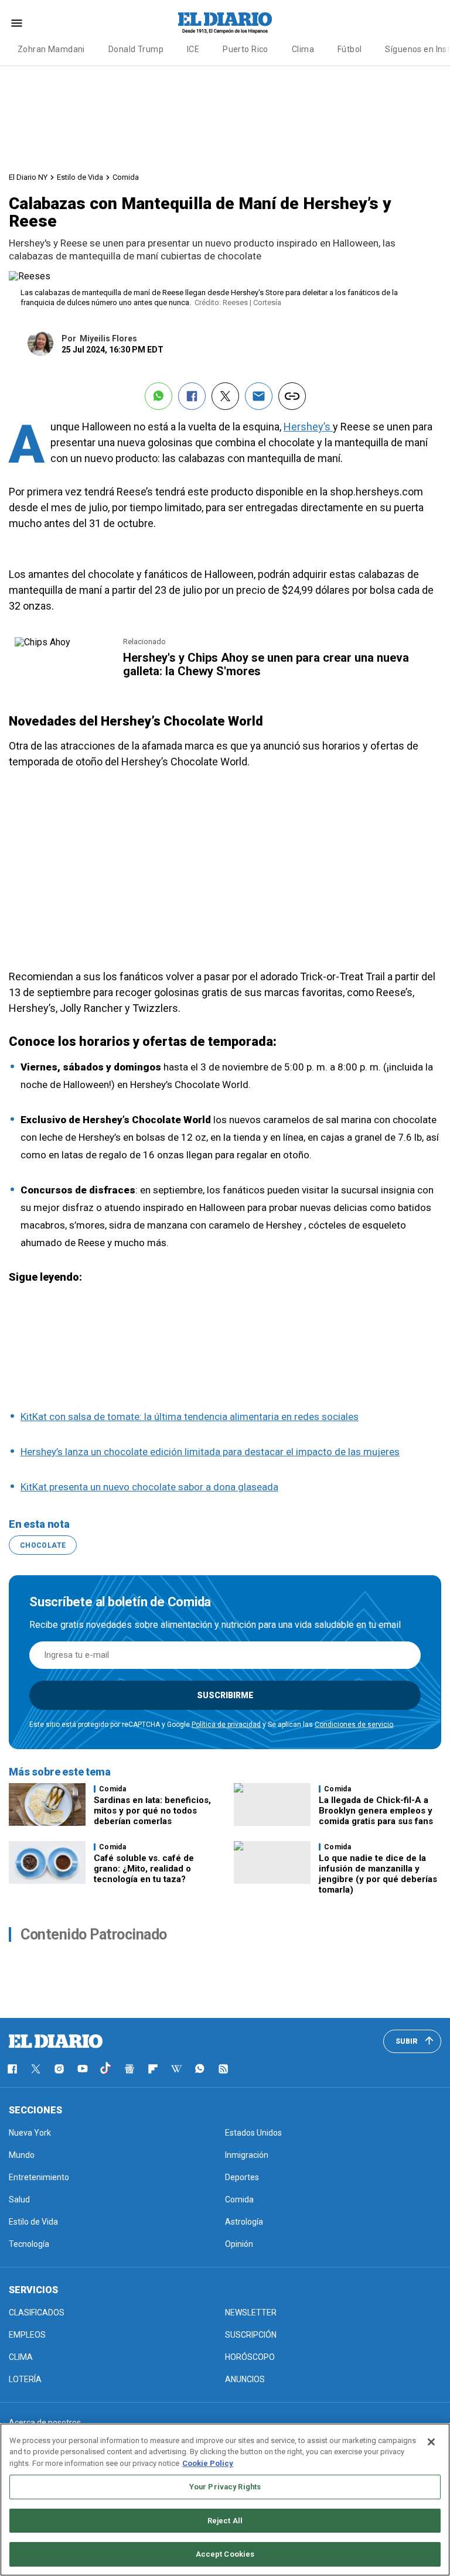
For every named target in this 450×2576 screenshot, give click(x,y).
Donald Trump (136, 49)
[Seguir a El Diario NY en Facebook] (12, 2069)
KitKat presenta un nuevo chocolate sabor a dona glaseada (149, 1487)
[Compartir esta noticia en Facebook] (192, 396)
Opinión (239, 2244)
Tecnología (29, 2244)
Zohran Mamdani (51, 49)
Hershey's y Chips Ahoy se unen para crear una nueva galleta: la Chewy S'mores (266, 664)
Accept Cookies (225, 2554)
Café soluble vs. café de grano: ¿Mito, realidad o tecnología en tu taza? (144, 1869)
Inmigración (247, 2155)
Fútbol (350, 49)
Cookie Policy (208, 2463)
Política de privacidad (226, 1725)
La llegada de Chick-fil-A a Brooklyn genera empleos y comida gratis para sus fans (376, 1811)
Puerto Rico (246, 49)
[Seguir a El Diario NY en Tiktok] (106, 2069)
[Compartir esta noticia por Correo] (259, 396)
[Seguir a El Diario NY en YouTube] (83, 2069)
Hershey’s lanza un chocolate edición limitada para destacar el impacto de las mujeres (210, 1452)
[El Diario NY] (225, 23)
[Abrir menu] (17, 23)
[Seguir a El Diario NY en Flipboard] (153, 2069)
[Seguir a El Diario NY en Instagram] (59, 2069)
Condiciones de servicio (354, 1725)
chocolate (43, 1545)
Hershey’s (308, 427)
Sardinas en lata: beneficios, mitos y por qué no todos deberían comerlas (152, 1811)
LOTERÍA (25, 2379)
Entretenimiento (39, 2177)
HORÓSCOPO (250, 2357)
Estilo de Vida (80, 177)
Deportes (242, 2177)
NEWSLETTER (251, 2312)
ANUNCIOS (245, 2379)
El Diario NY (28, 177)
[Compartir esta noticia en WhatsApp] (158, 396)
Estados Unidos (253, 2133)
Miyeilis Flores (108, 338)
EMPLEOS (27, 2335)
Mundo (22, 2155)
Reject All (225, 2521)
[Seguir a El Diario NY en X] (36, 2069)
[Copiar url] (292, 396)
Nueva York (30, 2133)
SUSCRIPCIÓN (251, 2335)
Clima (303, 49)
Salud (19, 2199)
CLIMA (21, 2357)
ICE (193, 49)
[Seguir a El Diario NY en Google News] (129, 2069)
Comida (126, 177)
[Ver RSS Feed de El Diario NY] (223, 2069)
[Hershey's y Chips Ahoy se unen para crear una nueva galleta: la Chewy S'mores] (42, 642)
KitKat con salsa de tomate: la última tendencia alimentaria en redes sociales (190, 1417)
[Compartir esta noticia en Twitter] (225, 396)
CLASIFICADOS (37, 2312)
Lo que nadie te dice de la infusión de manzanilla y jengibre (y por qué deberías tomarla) (378, 1874)
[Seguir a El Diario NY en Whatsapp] (200, 2069)
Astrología (244, 2222)
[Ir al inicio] (56, 2041)
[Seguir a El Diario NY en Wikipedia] (176, 2069)
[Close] (431, 2442)
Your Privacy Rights (225, 2487)
